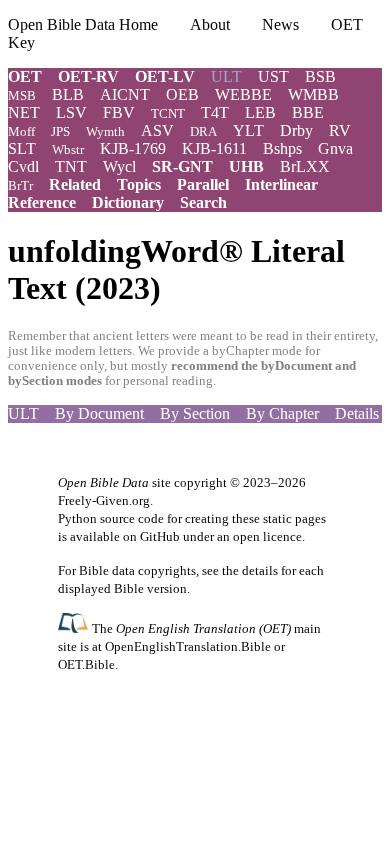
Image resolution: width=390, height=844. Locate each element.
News (280, 24)
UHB (246, 166)
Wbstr (68, 149)
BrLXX (305, 166)
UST (273, 76)
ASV (157, 130)
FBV (119, 112)
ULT (23, 413)
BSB (320, 76)
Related (75, 184)
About (210, 24)
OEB (182, 94)
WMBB (313, 94)
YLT (248, 130)
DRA (203, 131)
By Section (195, 413)
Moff (21, 131)
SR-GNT (182, 166)
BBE (308, 112)
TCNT (168, 113)
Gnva (335, 148)
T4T (215, 112)
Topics (139, 184)
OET (25, 76)
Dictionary (128, 202)
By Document (99, 413)
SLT (22, 148)
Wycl (119, 166)
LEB (260, 112)
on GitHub (151, 536)
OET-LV (165, 76)
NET (24, 112)
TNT (71, 166)
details (260, 570)
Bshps (282, 148)
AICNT (125, 94)
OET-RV (88, 76)
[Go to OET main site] (75, 627)
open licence (267, 536)
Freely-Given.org (104, 500)
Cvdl (23, 166)
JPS (60, 131)
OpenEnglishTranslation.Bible (188, 646)
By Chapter (282, 413)
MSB (22, 95)
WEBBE (243, 94)
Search (203, 202)
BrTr (20, 185)
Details (357, 413)
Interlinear (281, 184)
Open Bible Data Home (83, 24)
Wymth (105, 131)
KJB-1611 (214, 148)
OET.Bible (86, 664)
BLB (68, 94)
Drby (296, 130)
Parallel (203, 184)
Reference (42, 202)
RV (340, 130)
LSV (71, 112)
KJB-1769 (133, 148)
